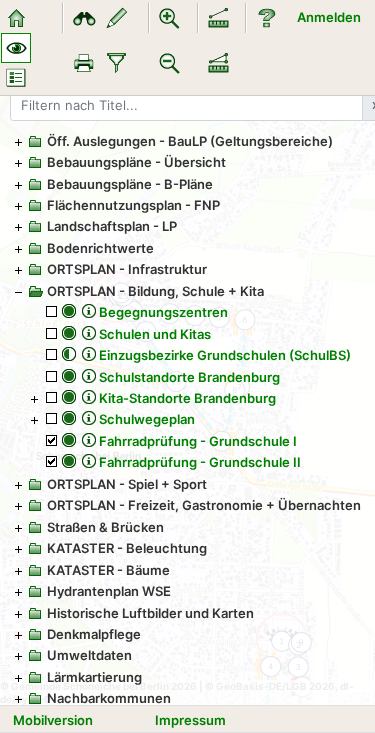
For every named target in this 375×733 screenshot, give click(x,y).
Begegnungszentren (163, 312)
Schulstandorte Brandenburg (189, 377)
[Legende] (16, 78)
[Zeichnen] (117, 18)
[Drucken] (84, 63)
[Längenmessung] (219, 18)
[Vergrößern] (170, 18)
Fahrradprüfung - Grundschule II (200, 462)
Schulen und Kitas (155, 334)
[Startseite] (16, 18)
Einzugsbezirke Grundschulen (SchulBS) (225, 355)
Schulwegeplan (147, 419)
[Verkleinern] (170, 63)
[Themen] (16, 48)
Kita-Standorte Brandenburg (187, 398)
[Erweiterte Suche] (117, 63)
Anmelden (329, 17)
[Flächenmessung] (219, 63)
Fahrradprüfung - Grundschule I (198, 441)
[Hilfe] (267, 18)
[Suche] (84, 18)
